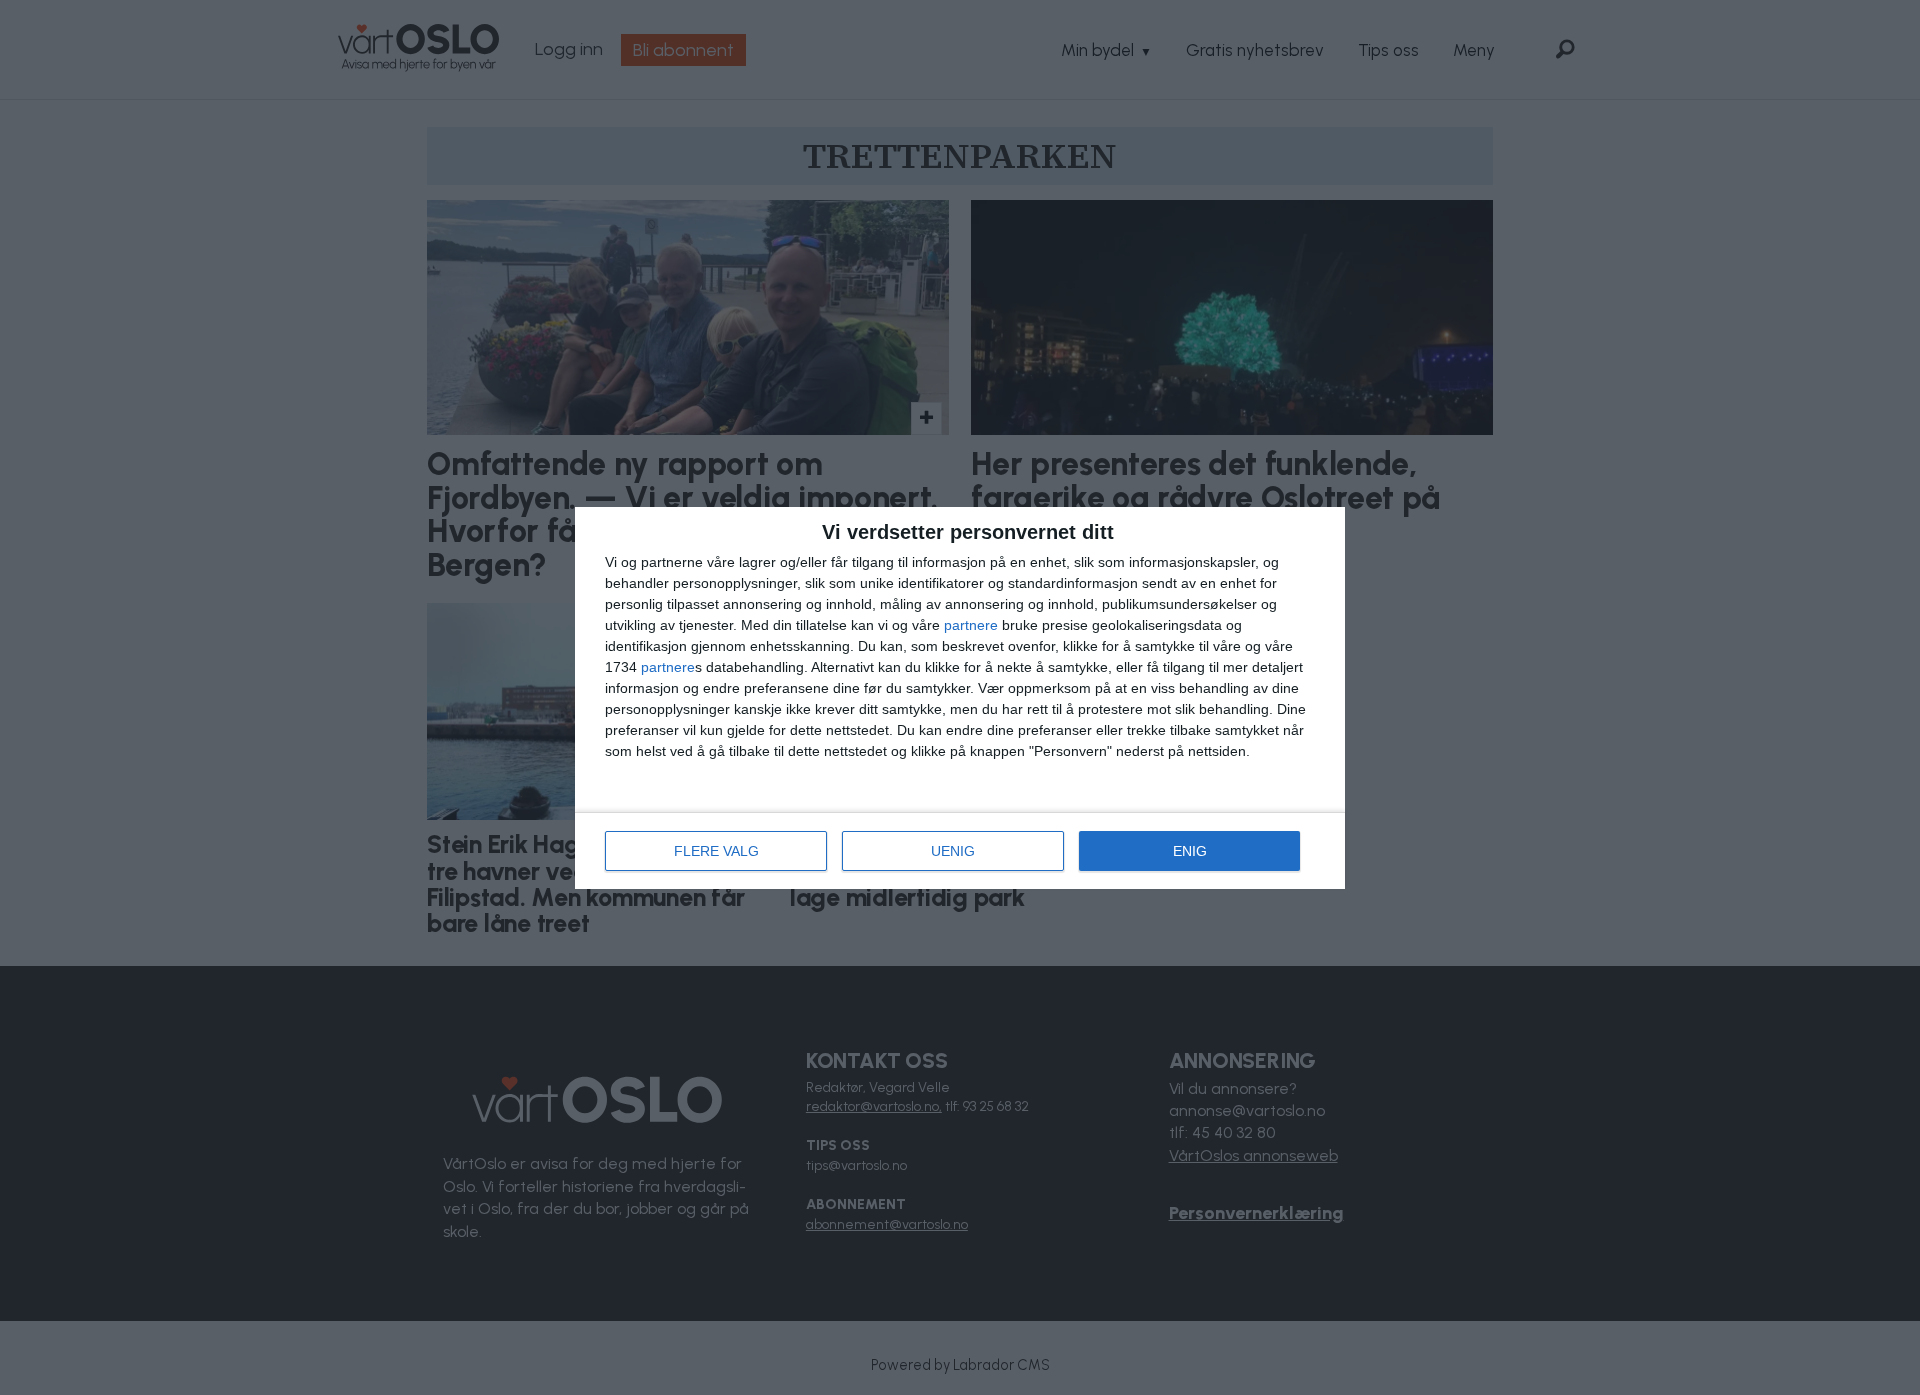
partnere (971, 625)
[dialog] (960, 698)
